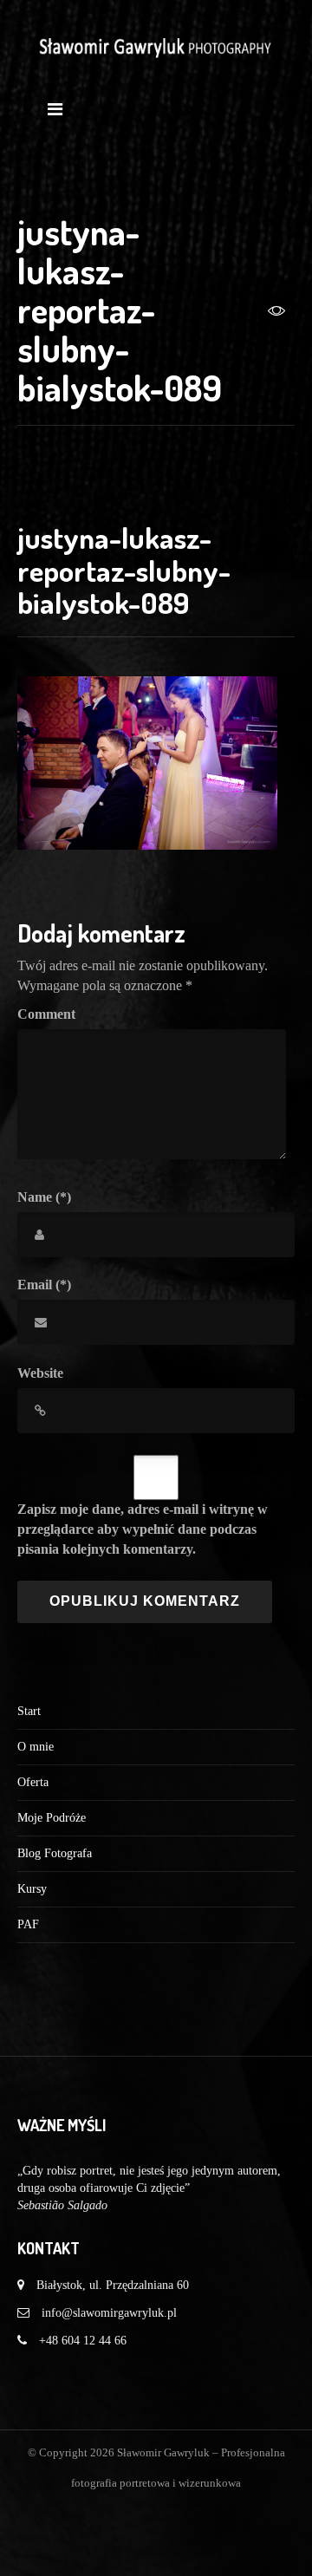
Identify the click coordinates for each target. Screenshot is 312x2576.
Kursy (32, 1889)
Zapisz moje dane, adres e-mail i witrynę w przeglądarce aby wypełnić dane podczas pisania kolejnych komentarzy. (143, 1529)
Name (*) (44, 1197)
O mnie (36, 1747)
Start (29, 1711)
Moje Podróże (52, 1818)
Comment (46, 1014)
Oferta (33, 1782)
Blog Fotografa (55, 1853)
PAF (28, 1924)
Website (40, 1373)
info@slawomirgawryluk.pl (109, 2313)
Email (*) (44, 1285)
